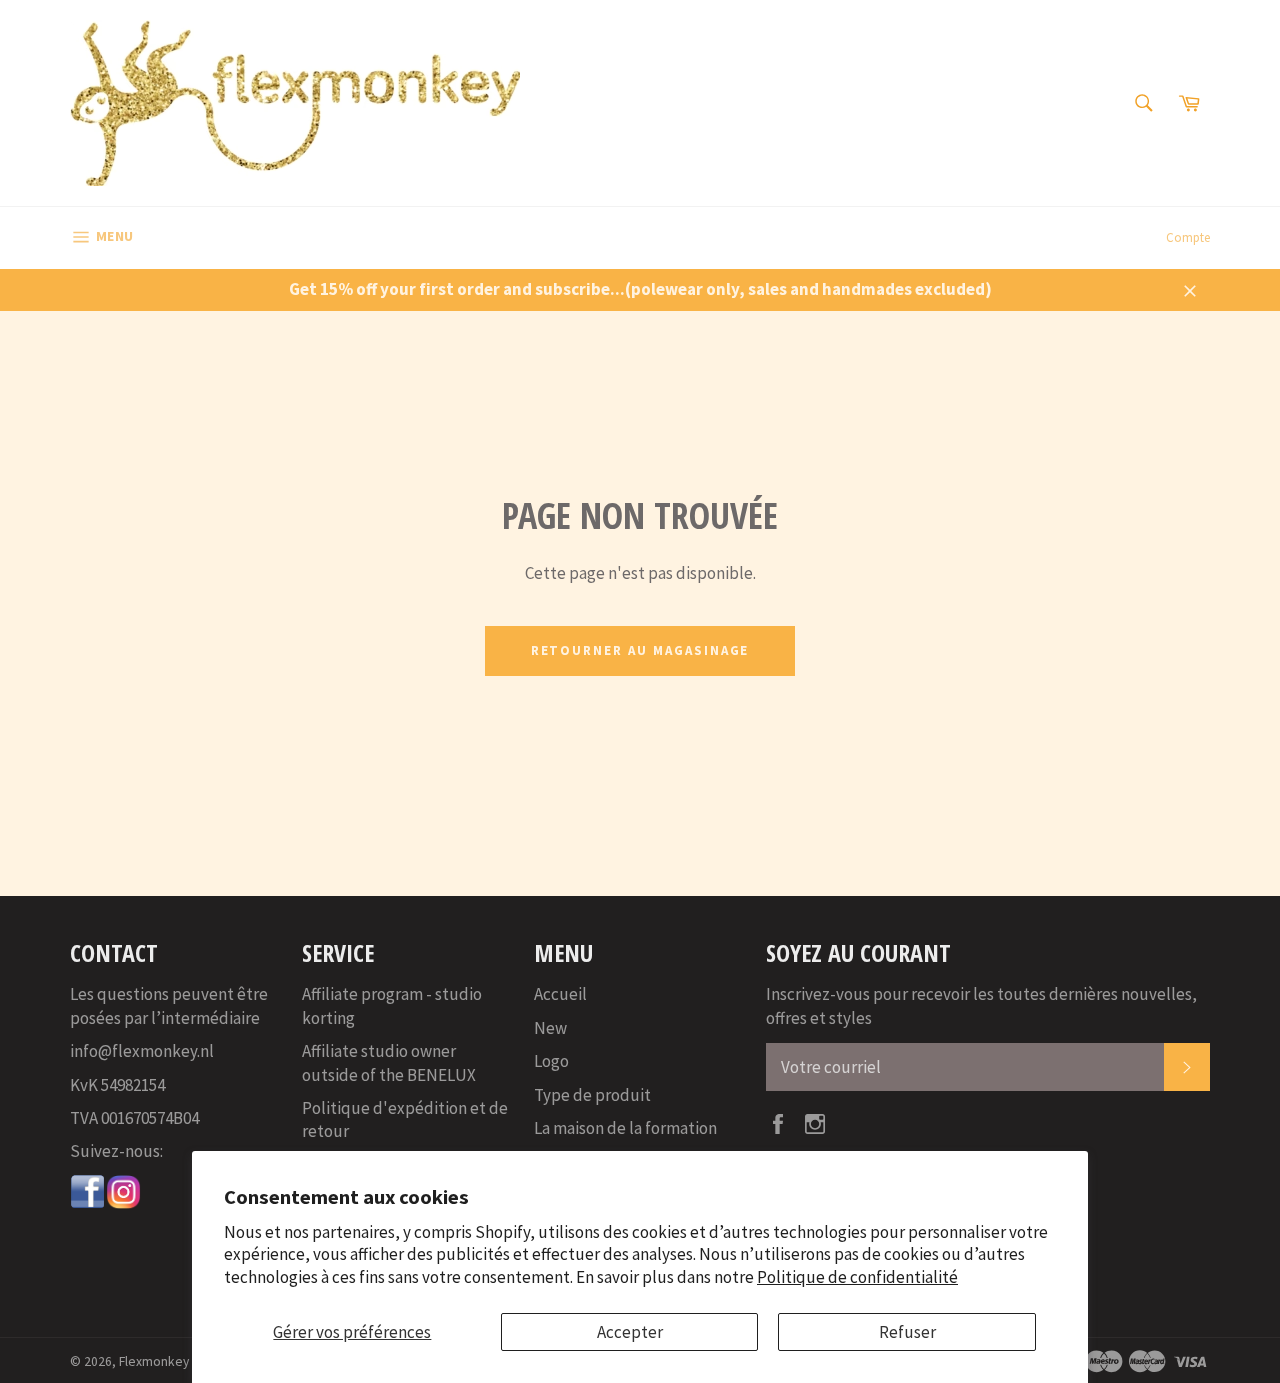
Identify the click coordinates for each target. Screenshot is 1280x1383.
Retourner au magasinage (640, 650)
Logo (551, 1061)
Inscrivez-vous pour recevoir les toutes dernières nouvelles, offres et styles (981, 1005)
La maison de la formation (625, 1128)
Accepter (630, 1332)
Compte (1188, 237)
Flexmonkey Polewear (183, 1361)
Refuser (907, 1332)
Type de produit (592, 1095)
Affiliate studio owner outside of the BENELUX (389, 1062)
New (550, 1028)
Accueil (560, 994)
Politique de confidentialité (857, 1277)
